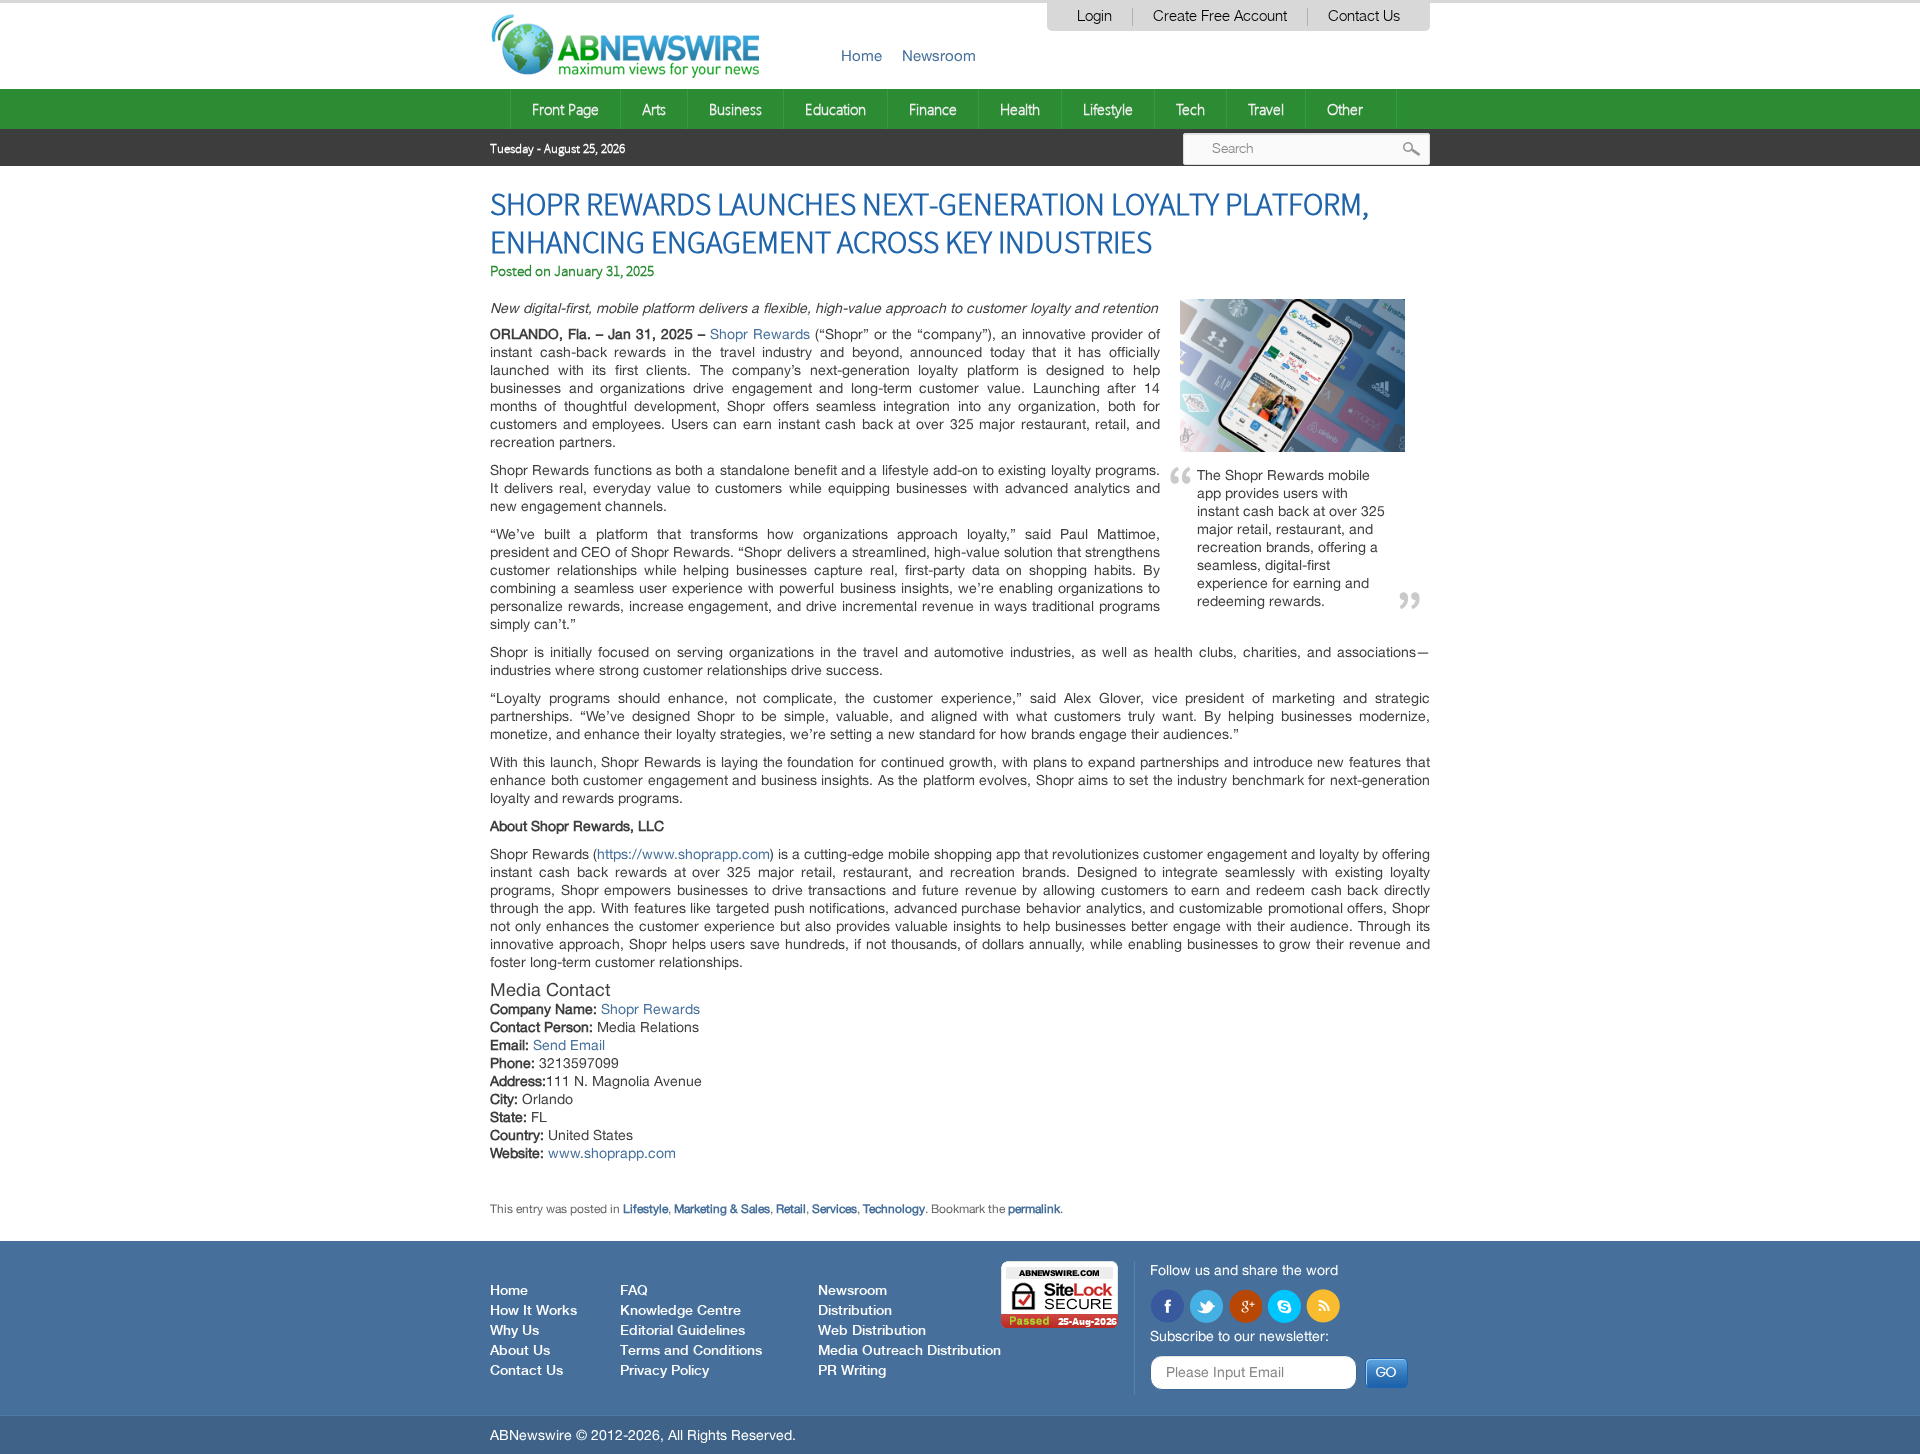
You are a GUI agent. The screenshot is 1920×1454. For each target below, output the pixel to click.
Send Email (569, 1045)
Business (735, 109)
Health (1020, 109)
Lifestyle (1108, 109)
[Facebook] (1167, 1308)
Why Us (514, 1331)
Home (861, 55)
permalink (1034, 1209)
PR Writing (852, 1371)
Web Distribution (872, 1331)
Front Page (565, 109)
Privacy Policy (664, 1371)
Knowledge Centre (680, 1311)
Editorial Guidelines (682, 1331)
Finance (933, 109)
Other (1345, 109)
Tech (1190, 109)
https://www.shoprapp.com (683, 854)
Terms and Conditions (691, 1351)
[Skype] (1284, 1308)
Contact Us (1364, 16)
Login (1094, 16)
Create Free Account (1220, 16)
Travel (1266, 109)
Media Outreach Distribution (909, 1351)
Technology (894, 1209)
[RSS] (1323, 1308)
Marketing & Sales (722, 1209)
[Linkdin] (1245, 1308)
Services (834, 1209)
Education (835, 109)
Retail (791, 1209)
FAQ (634, 1291)
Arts (654, 109)
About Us (520, 1351)
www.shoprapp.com (612, 1153)
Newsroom (939, 55)
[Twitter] (1206, 1308)
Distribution (855, 1311)
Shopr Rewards (760, 334)
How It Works (533, 1311)
